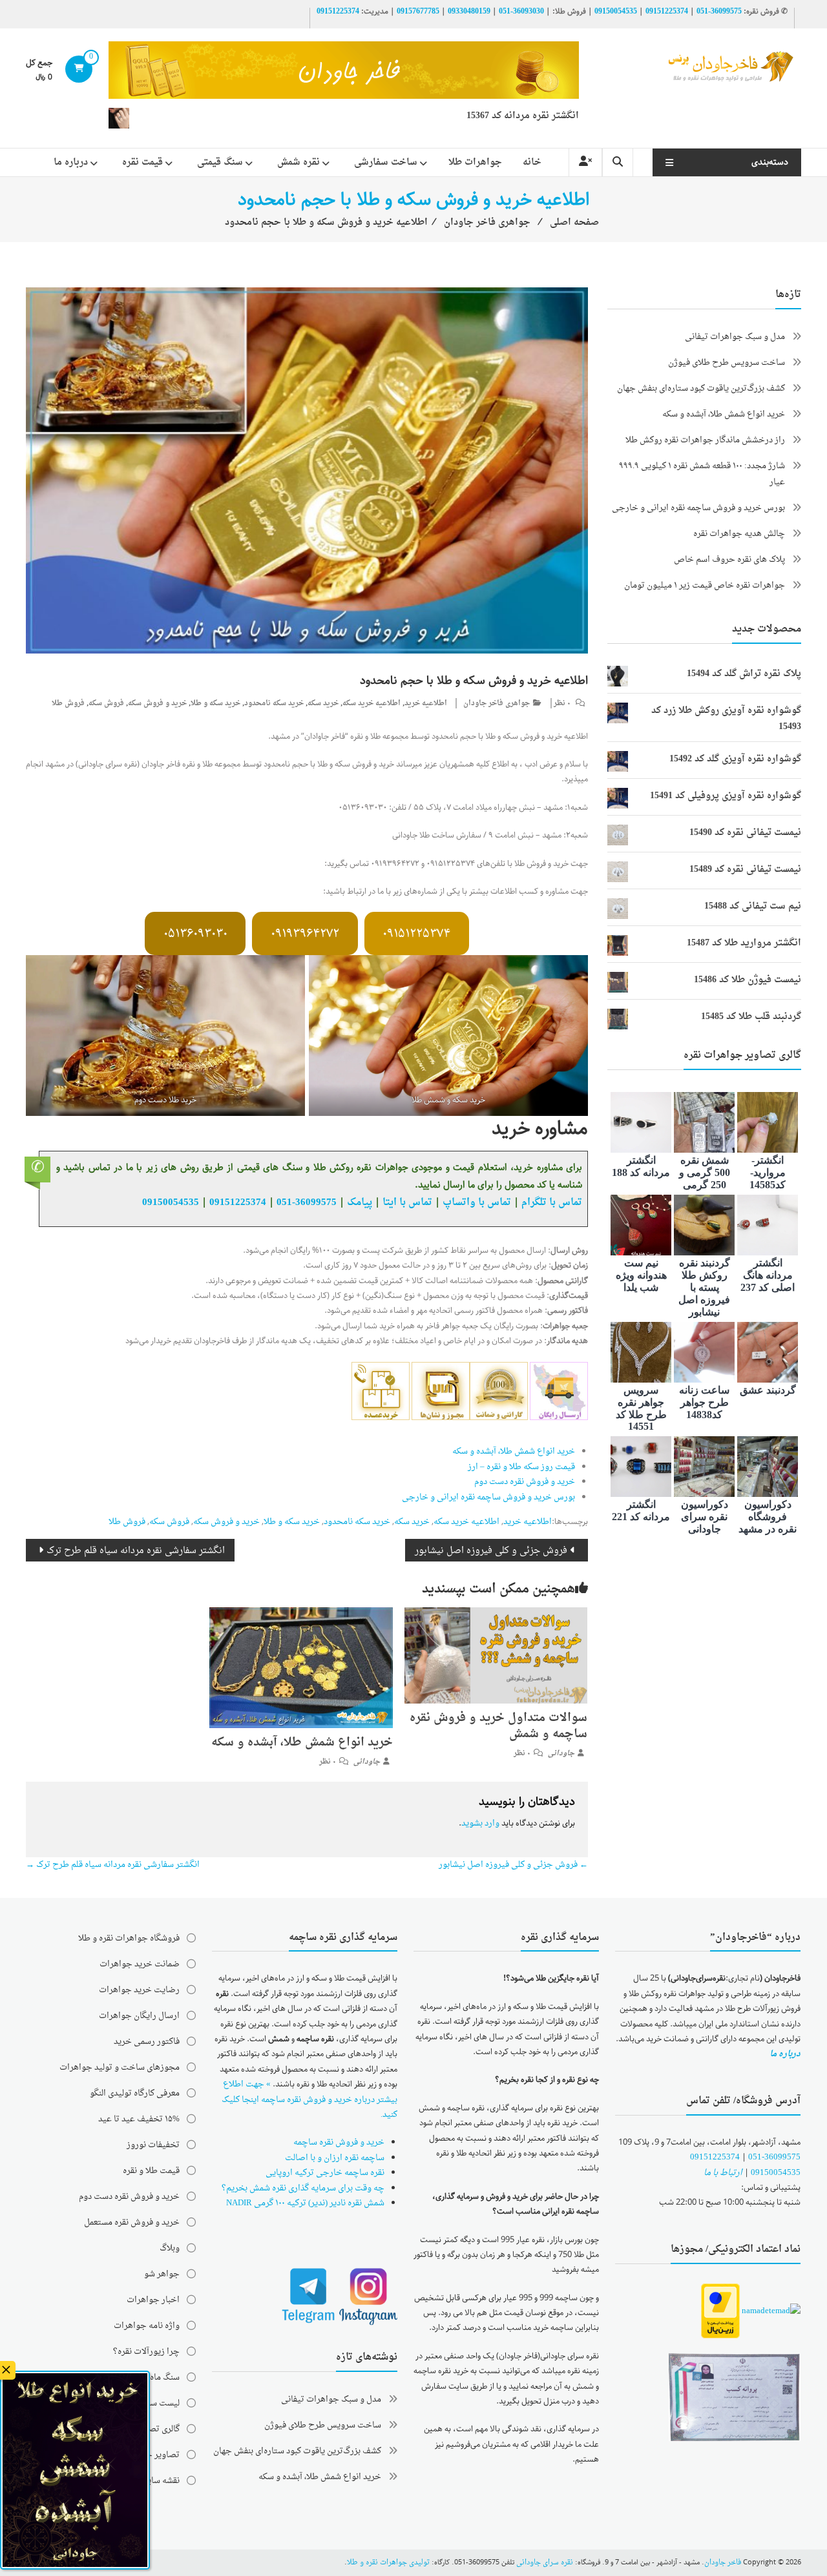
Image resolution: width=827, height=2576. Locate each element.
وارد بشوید (480, 1823)
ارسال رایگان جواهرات (139, 2016)
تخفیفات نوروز (153, 2145)
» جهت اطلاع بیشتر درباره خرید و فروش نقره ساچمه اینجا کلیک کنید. (309, 2099)
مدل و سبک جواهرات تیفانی (735, 337)
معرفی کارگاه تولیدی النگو (135, 2093)
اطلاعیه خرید (426, 704)
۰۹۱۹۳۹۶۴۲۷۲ (305, 934)
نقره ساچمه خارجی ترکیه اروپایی (325, 2173)
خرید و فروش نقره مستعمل (132, 2222)
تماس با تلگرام (552, 1202)
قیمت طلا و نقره (151, 2171)
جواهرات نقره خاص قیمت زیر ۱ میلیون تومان (705, 585)
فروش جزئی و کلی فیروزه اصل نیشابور (491, 1551)
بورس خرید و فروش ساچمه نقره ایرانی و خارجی (488, 1497)
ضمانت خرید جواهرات (140, 1964)
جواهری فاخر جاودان (497, 704)
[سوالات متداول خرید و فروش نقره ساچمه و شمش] (496, 1657)
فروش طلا (68, 704)
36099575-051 (719, 12)
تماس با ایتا (407, 1202)
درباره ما (71, 162)
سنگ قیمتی (220, 162)
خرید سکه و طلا (215, 704)
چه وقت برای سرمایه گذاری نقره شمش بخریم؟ (303, 2188)
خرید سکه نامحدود (274, 704)
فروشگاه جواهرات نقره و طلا (129, 1938)
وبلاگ (170, 2248)
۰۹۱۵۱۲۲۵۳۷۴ (416, 934)
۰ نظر (562, 704)
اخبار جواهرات (153, 2300)
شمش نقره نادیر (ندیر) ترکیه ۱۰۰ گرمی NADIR (305, 2203)
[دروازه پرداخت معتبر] (720, 2312)
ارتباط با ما (723, 2173)
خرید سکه (323, 704)
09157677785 (418, 12)
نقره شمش (298, 162)
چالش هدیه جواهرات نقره (739, 534)
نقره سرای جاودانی (545, 2563)
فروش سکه (106, 704)
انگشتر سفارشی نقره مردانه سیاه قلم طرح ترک (136, 1551)
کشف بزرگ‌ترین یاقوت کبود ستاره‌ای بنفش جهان (701, 388)
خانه (532, 162)
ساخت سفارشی (386, 162)
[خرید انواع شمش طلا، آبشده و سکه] (301, 1669)
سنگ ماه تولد (157, 2377)
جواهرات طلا (475, 162)
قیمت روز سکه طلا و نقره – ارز (521, 1467)
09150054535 (616, 12)
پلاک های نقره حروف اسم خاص (729, 560)
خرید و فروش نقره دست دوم (525, 1482)
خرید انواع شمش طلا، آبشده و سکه (514, 1451)
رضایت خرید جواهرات (139, 1990)
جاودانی (561, 1754)
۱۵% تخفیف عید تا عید (139, 2119)
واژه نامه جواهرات (147, 2326)
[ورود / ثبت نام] (585, 162)
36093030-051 (521, 12)
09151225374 (667, 12)
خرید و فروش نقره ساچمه (339, 2142)
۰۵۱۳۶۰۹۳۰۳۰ (195, 934)
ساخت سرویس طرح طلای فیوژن (727, 363)
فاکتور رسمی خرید (147, 2042)
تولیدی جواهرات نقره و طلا (388, 2563)
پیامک (360, 1202)
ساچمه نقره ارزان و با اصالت (335, 2158)
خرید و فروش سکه (157, 704)
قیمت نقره (142, 162)
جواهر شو (162, 2274)
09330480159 (469, 12)
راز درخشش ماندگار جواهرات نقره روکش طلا (705, 440)
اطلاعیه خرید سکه (372, 704)
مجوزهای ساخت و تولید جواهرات (120, 2067)
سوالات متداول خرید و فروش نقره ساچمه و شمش (498, 1726)
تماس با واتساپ (477, 1202)
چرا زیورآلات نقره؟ (146, 2352)
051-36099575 (774, 2157)
